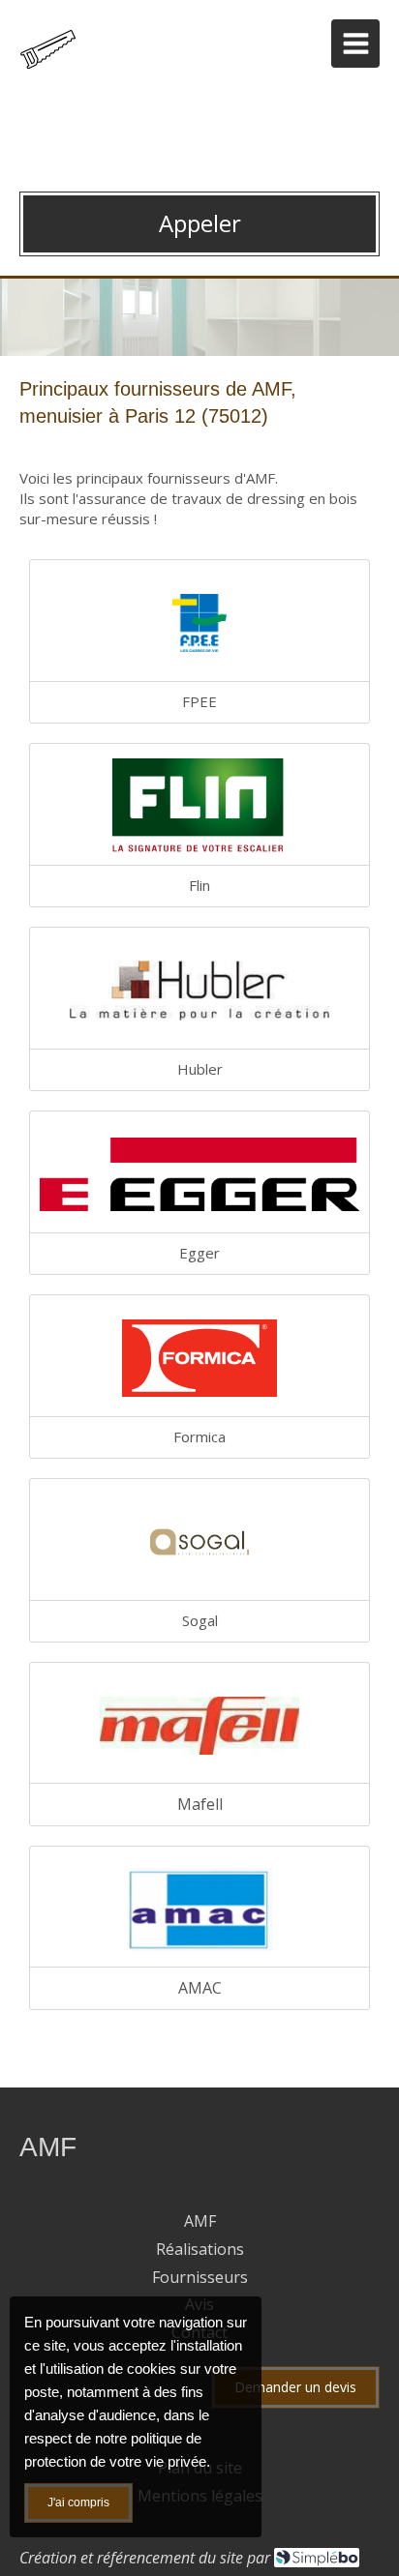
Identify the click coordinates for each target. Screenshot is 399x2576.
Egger (199, 1253)
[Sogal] (199, 1542)
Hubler (200, 1069)
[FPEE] (199, 623)
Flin (199, 885)
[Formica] (199, 1358)
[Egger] (199, 1174)
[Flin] (199, 807)
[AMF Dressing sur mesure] (53, 72)
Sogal (200, 1620)
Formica (199, 1436)
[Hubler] (199, 991)
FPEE (199, 701)
